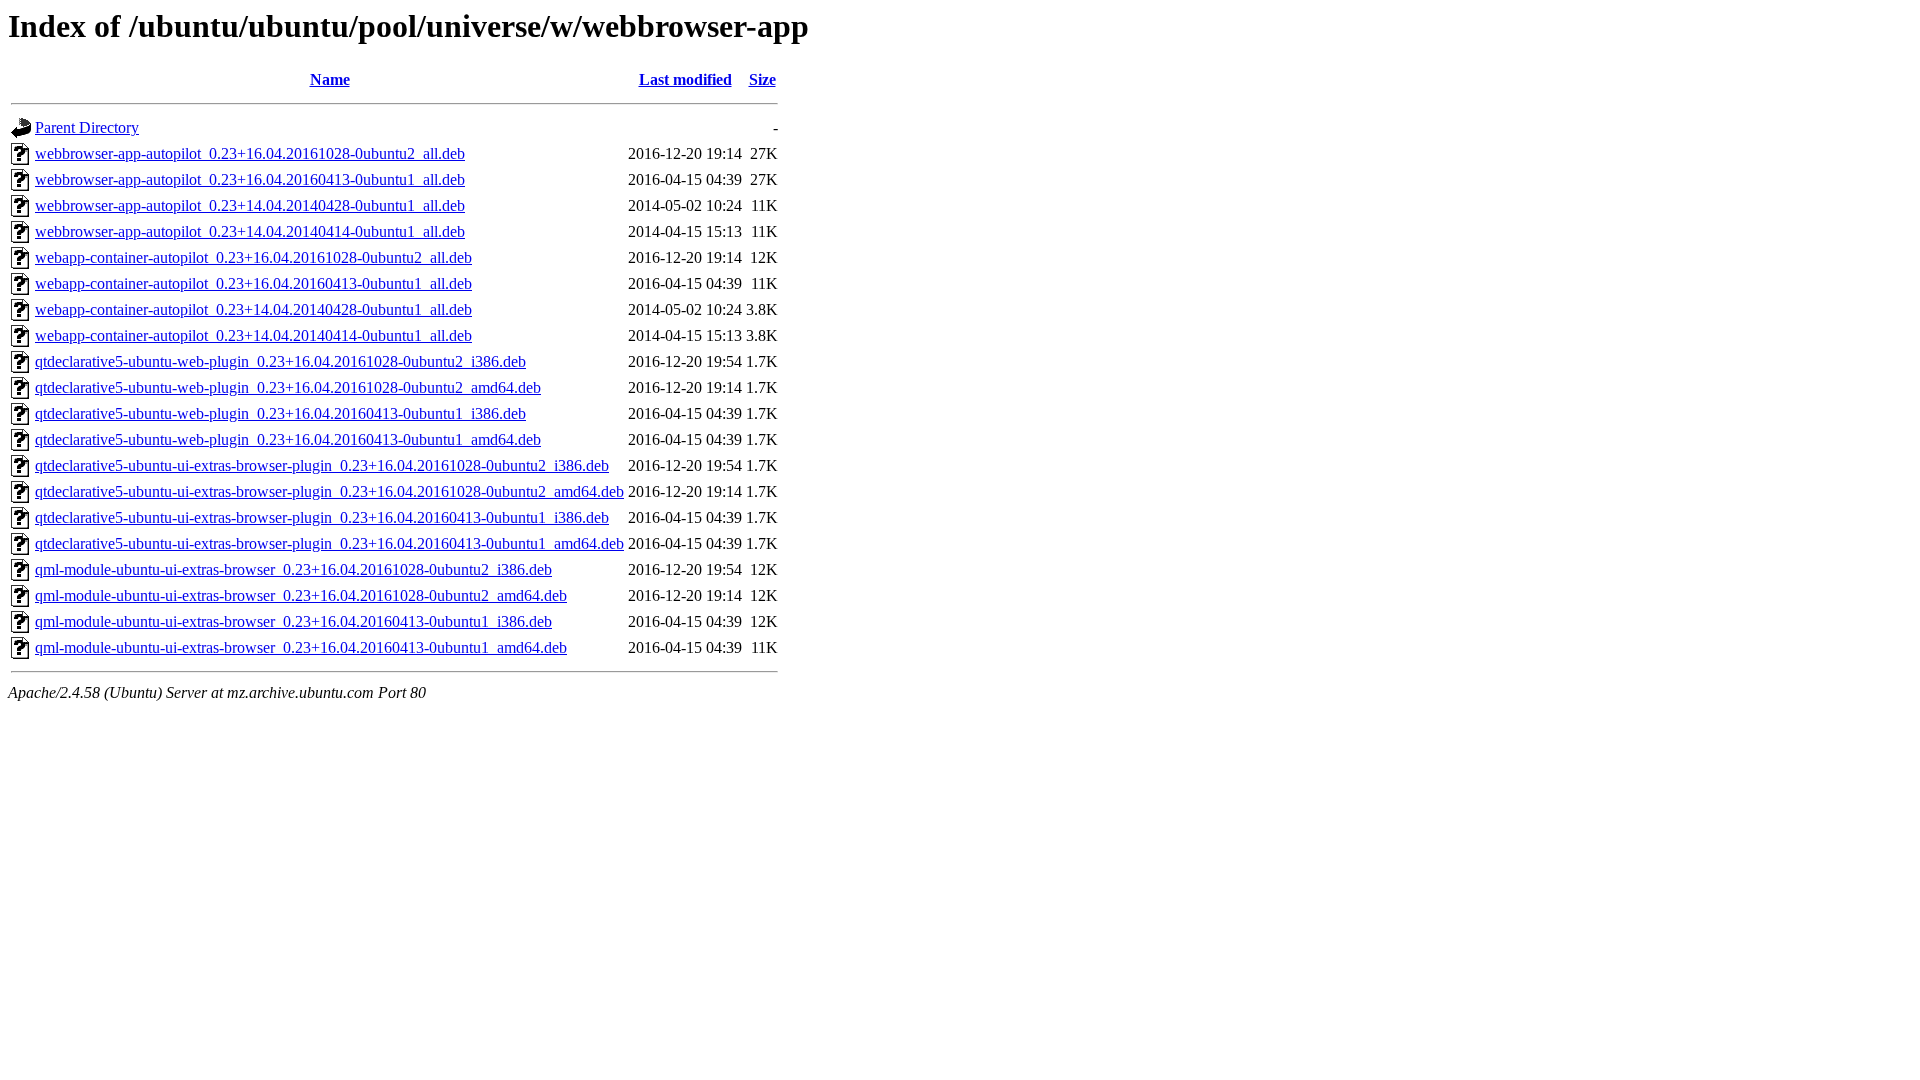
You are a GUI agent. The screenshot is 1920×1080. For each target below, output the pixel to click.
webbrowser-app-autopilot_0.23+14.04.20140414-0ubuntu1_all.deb (250, 231)
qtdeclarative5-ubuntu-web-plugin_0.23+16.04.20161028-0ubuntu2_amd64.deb (288, 387)
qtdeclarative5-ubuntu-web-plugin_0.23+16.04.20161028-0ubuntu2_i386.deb (280, 361)
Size (762, 79)
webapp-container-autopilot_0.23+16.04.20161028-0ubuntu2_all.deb (253, 257)
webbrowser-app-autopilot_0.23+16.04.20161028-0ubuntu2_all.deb (250, 153)
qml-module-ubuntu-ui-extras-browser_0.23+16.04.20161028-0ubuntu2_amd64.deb (301, 595)
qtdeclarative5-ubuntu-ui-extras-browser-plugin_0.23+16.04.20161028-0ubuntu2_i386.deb (322, 465)
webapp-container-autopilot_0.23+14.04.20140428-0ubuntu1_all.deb (253, 309)
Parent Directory (87, 127)
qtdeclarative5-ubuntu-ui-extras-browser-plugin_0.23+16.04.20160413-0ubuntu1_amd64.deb (329, 543)
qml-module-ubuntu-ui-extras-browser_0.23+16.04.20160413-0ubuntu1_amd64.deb (301, 647)
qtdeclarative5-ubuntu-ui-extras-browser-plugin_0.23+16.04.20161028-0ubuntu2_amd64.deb (329, 491)
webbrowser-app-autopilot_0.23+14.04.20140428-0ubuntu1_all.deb (250, 205)
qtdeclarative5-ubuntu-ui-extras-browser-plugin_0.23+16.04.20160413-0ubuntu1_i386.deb (322, 517)
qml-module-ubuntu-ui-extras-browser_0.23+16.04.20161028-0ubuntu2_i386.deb (293, 569)
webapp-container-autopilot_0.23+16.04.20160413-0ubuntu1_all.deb (253, 283)
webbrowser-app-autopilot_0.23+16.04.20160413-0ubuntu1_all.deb (250, 179)
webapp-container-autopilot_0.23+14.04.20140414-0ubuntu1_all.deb (253, 335)
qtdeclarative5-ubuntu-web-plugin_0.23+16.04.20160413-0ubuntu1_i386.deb (280, 413)
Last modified (685, 79)
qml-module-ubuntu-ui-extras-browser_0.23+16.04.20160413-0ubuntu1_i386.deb (293, 621)
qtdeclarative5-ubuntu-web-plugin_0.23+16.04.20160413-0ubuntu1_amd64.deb (288, 439)
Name (330, 79)
